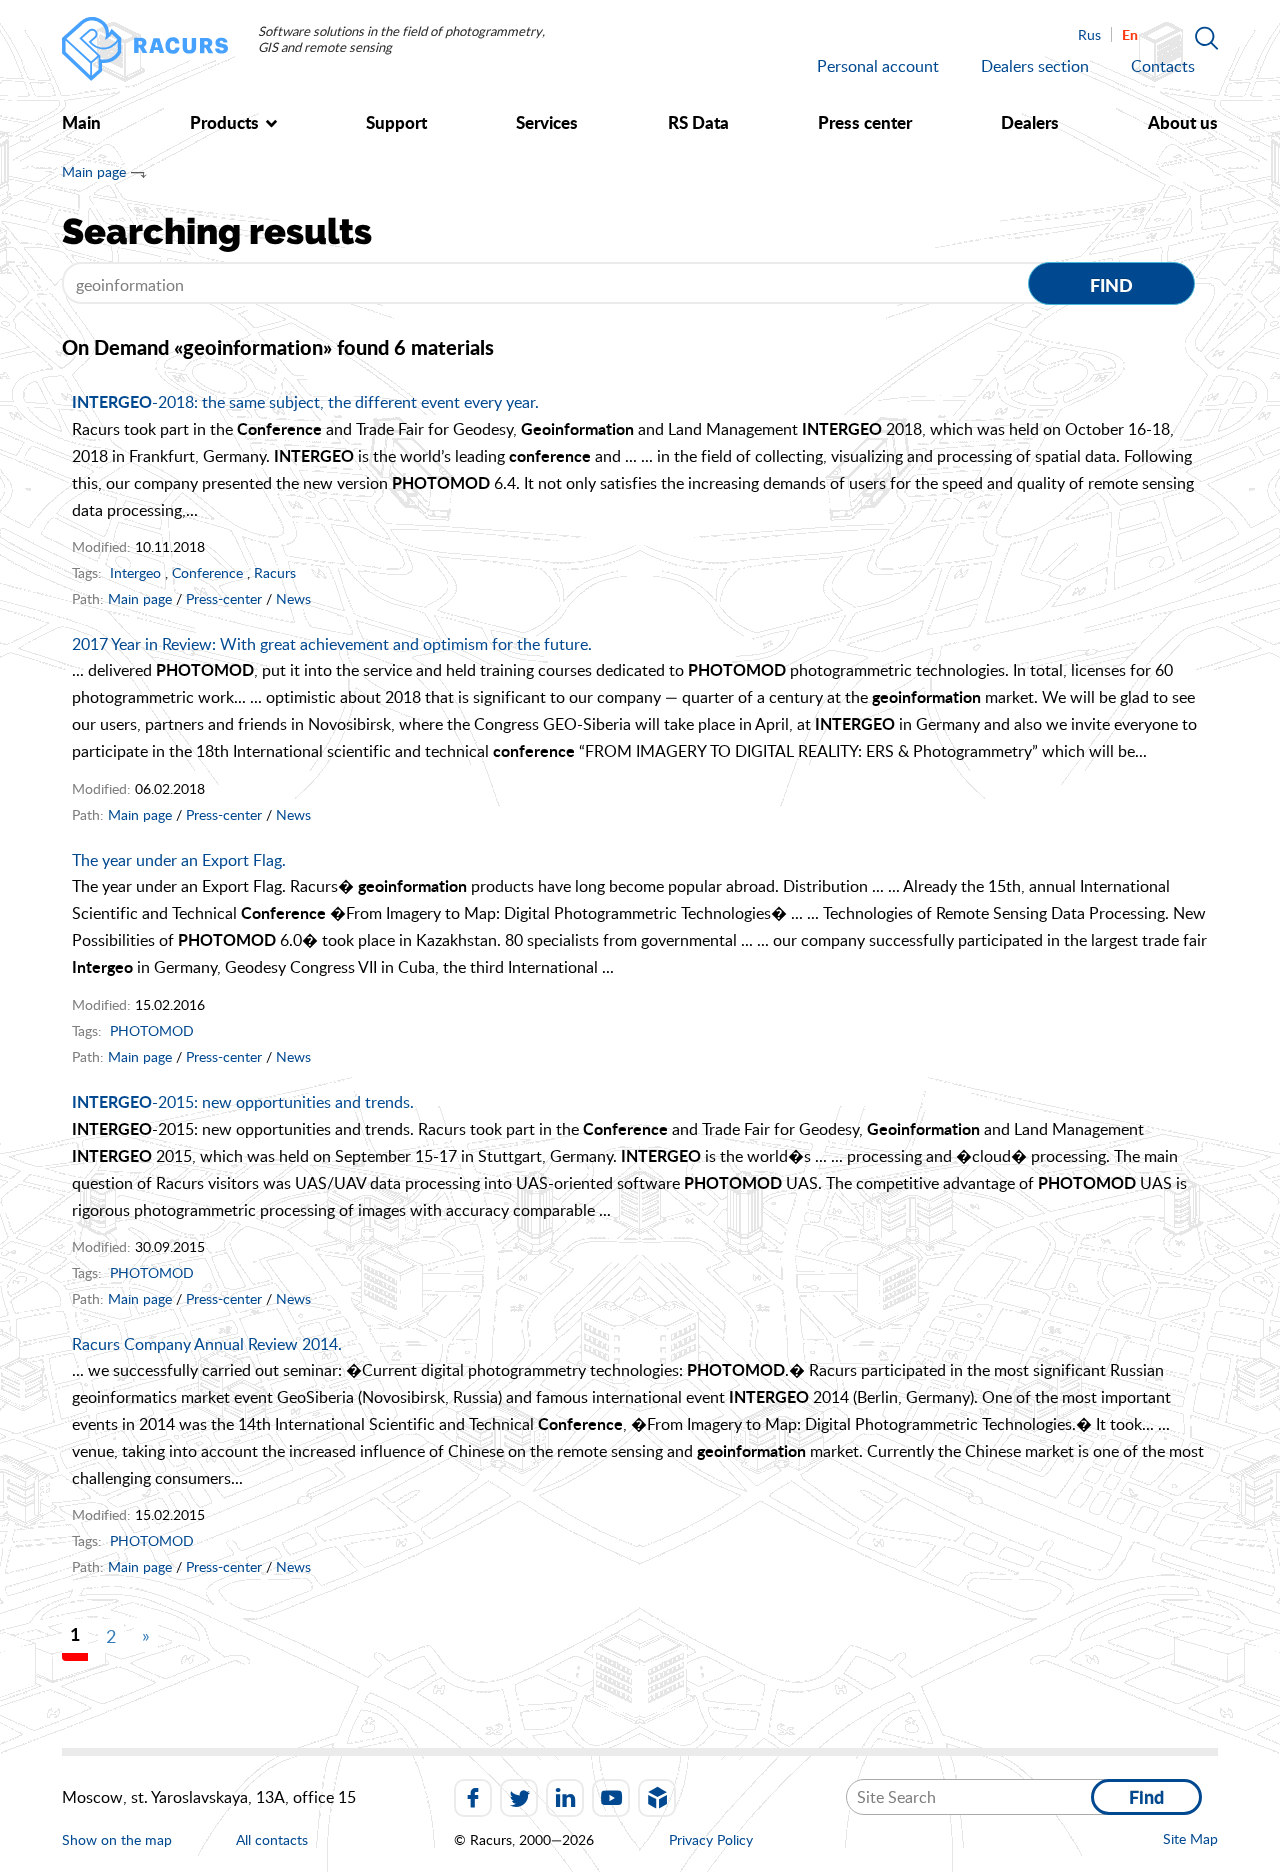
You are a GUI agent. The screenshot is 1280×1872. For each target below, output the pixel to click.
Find (1111, 285)
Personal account (878, 66)
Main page (94, 171)
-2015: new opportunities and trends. (243, 1102)
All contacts (272, 1840)
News (293, 598)
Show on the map (117, 1839)
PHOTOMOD (152, 1030)
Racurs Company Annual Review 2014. (207, 1344)
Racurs (275, 572)
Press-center (224, 598)
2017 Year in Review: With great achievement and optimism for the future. (332, 644)
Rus (1089, 34)
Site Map (1190, 1838)
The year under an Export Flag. (179, 860)
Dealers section (1035, 66)
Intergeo (135, 572)
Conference (207, 572)
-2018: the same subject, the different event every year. (305, 402)
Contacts (1163, 66)
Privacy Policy (711, 1839)
